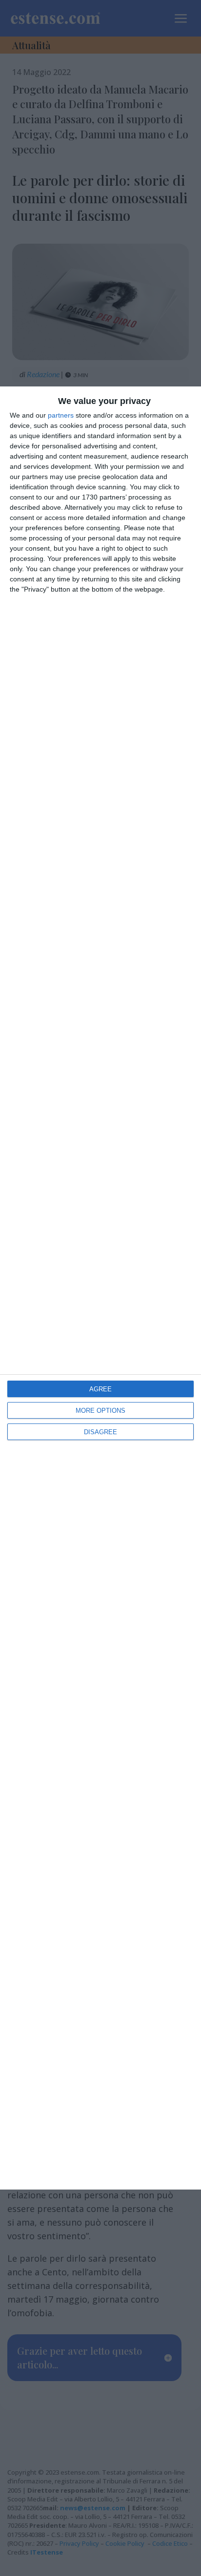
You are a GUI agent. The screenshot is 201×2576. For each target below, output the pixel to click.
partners (61, 415)
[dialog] (100, 1288)
